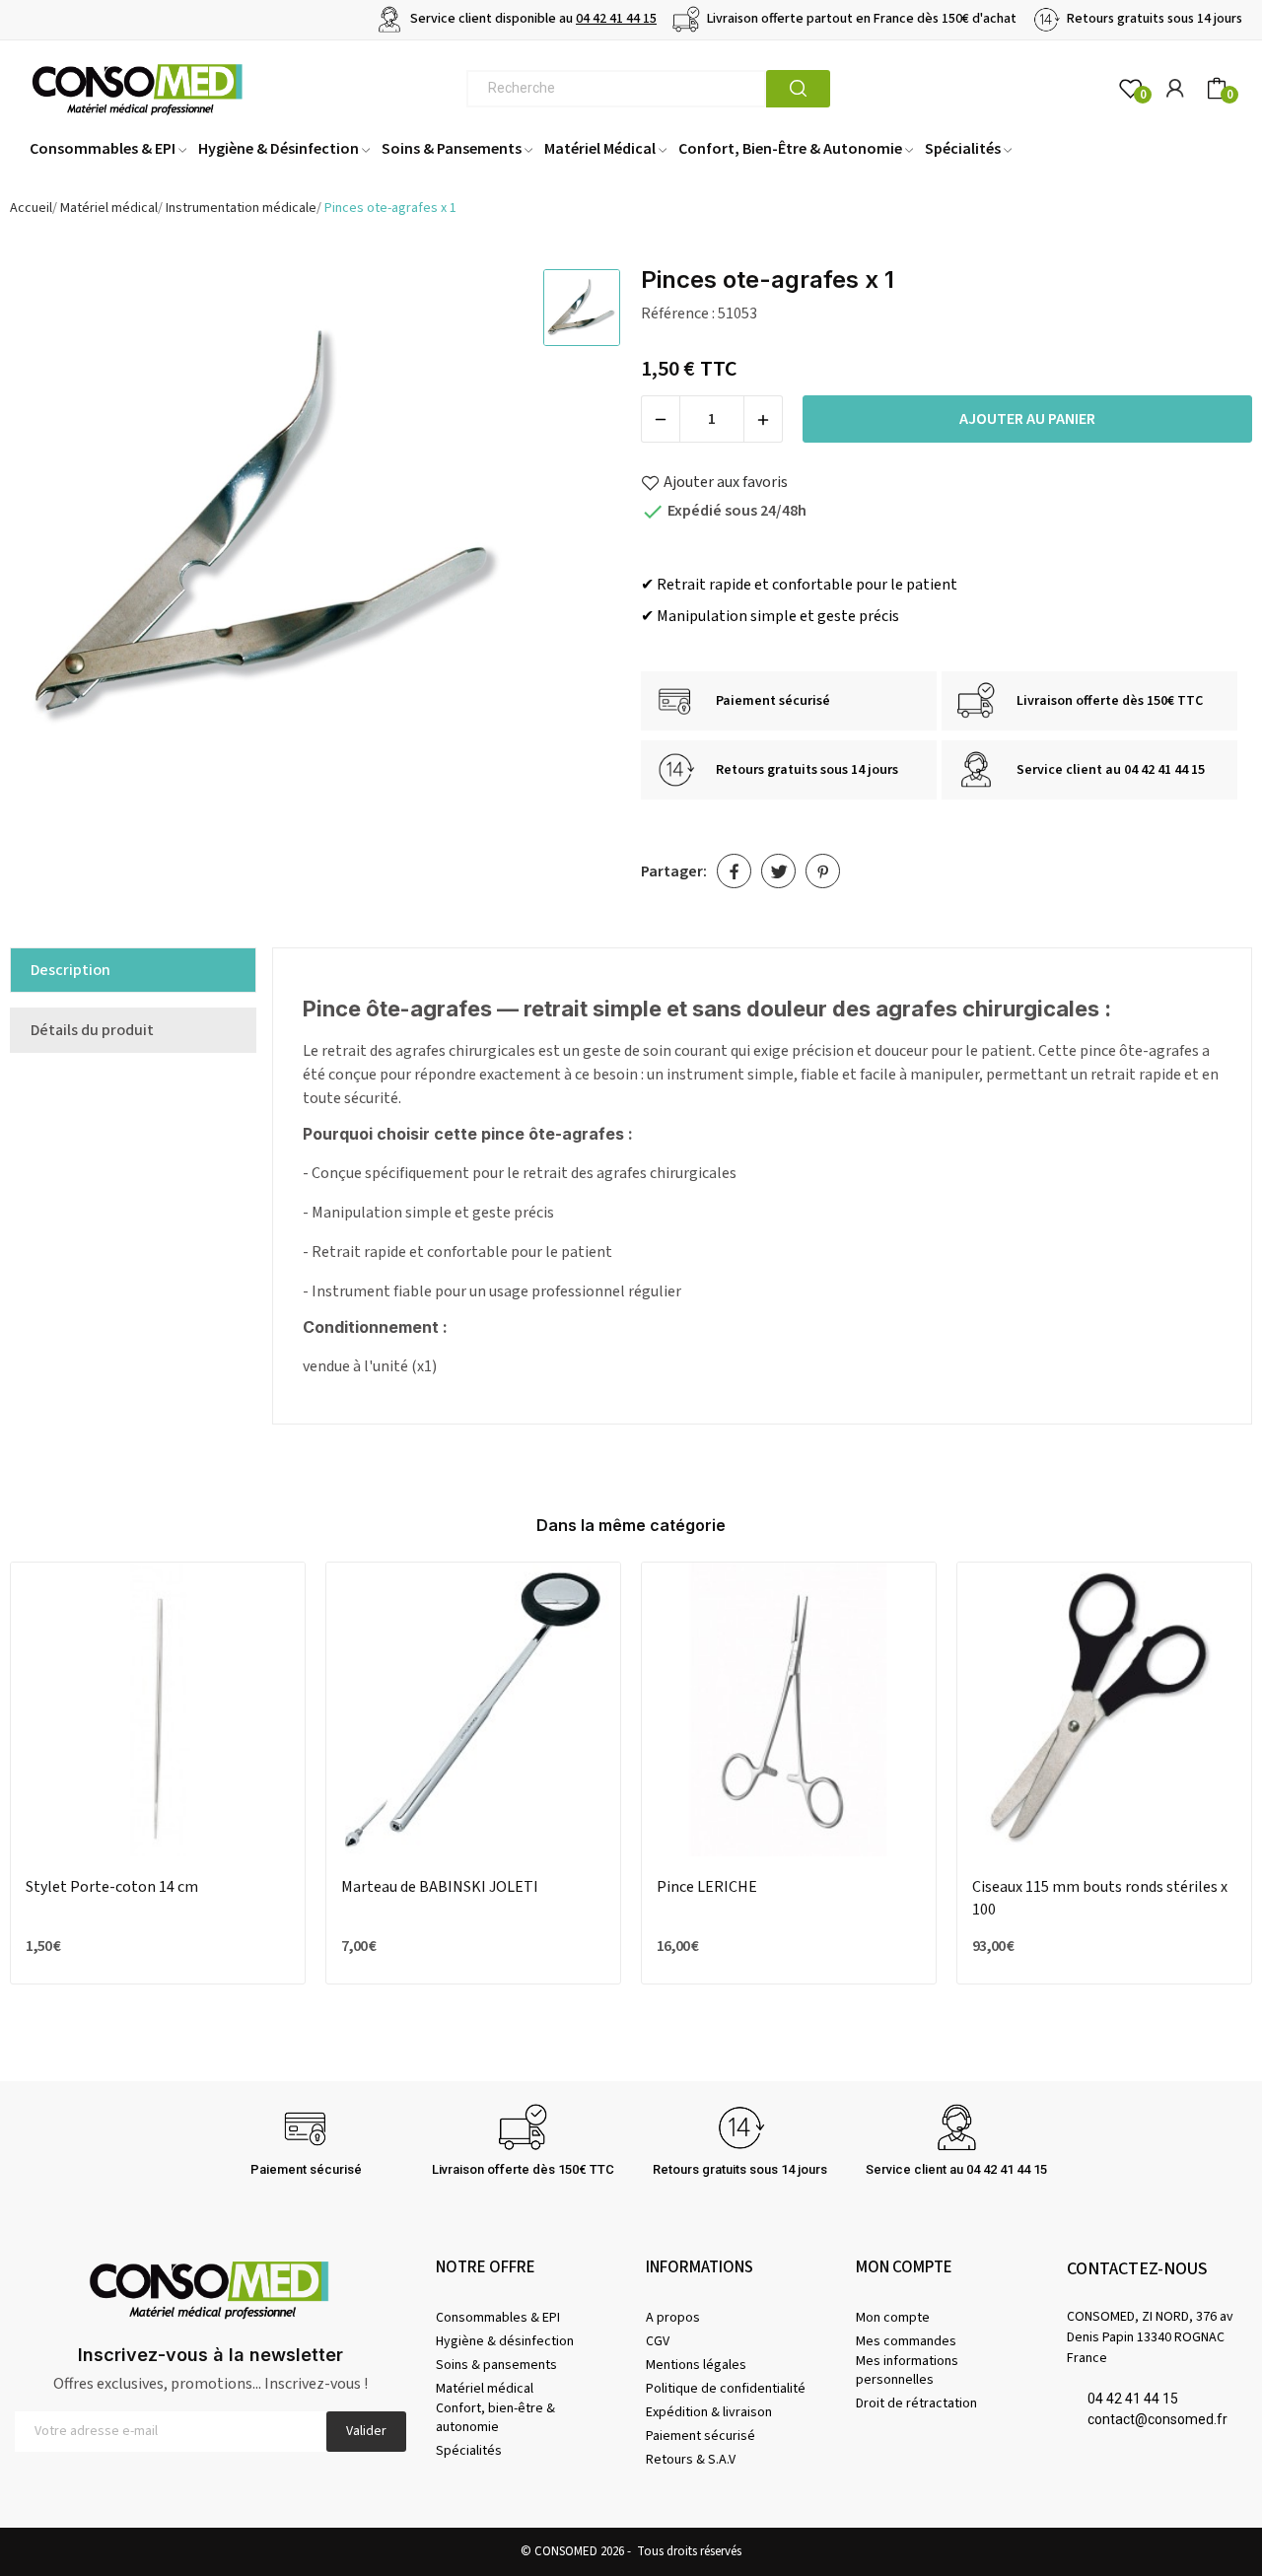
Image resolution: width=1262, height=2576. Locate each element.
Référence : (678, 313)
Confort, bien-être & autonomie (495, 2417)
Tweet (778, 871)
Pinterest (823, 871)
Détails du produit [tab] (92, 1030)
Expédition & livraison (709, 2412)
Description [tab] (70, 970)
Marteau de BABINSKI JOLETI (440, 1887)
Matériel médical (485, 2389)
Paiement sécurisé (701, 2436)
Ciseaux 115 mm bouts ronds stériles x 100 (1100, 1898)
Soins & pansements (496, 2365)
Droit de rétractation (916, 2403)
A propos (673, 2318)
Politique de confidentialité (726, 2389)
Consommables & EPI (498, 2318)
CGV (658, 2341)
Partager (734, 871)
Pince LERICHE (707, 1887)
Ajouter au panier (1027, 419)
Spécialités (469, 2451)
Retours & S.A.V (691, 2460)
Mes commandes (906, 2341)
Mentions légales (696, 2365)
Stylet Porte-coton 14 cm (112, 1887)
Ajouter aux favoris (726, 482)
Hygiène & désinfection (505, 2341)
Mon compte (893, 2318)
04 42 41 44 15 (616, 19)
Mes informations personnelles (907, 2370)
